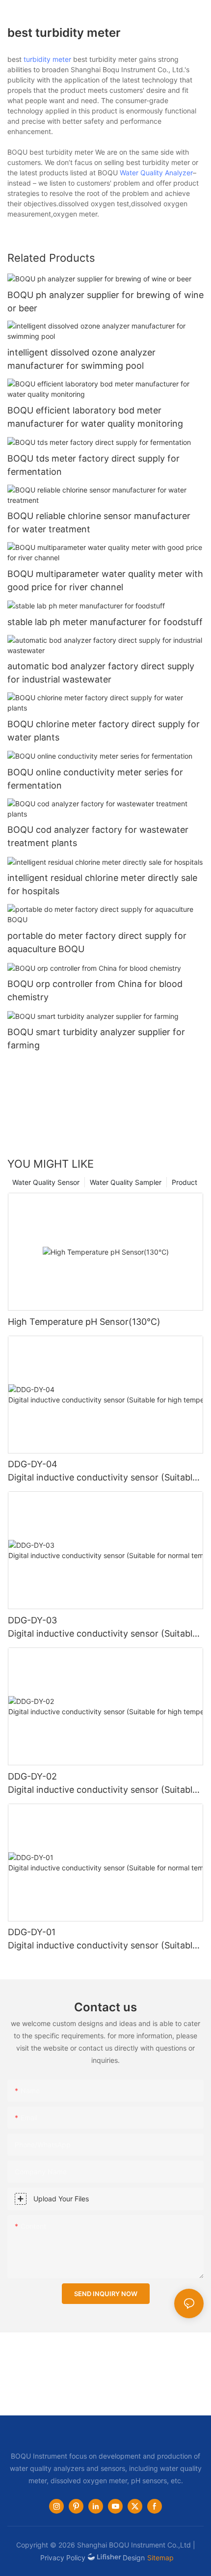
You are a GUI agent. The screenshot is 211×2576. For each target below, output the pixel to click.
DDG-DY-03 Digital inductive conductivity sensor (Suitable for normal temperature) (105, 1628)
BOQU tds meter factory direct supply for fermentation (93, 465)
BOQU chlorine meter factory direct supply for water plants (104, 731)
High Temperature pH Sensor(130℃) (84, 1322)
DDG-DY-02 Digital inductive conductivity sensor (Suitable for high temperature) (105, 1784)
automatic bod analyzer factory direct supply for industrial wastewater (101, 673)
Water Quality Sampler (126, 1182)
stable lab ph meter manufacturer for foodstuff (105, 622)
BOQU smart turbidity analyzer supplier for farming (96, 1039)
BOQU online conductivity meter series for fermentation (95, 779)
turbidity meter (47, 59)
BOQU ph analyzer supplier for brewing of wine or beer (105, 301)
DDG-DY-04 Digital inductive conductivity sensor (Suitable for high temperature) (105, 1471)
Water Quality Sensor (46, 1182)
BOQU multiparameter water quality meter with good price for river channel (105, 580)
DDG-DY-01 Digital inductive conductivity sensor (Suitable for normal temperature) (105, 1939)
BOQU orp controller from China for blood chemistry (95, 990)
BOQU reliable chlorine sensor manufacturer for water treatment (99, 522)
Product (185, 1182)
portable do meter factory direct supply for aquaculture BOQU (97, 942)
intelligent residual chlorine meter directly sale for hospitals (102, 884)
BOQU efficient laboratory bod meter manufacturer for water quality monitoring (95, 417)
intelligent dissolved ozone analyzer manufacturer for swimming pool (81, 359)
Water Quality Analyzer (156, 173)
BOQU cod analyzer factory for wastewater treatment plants (98, 836)
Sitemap (160, 2558)
